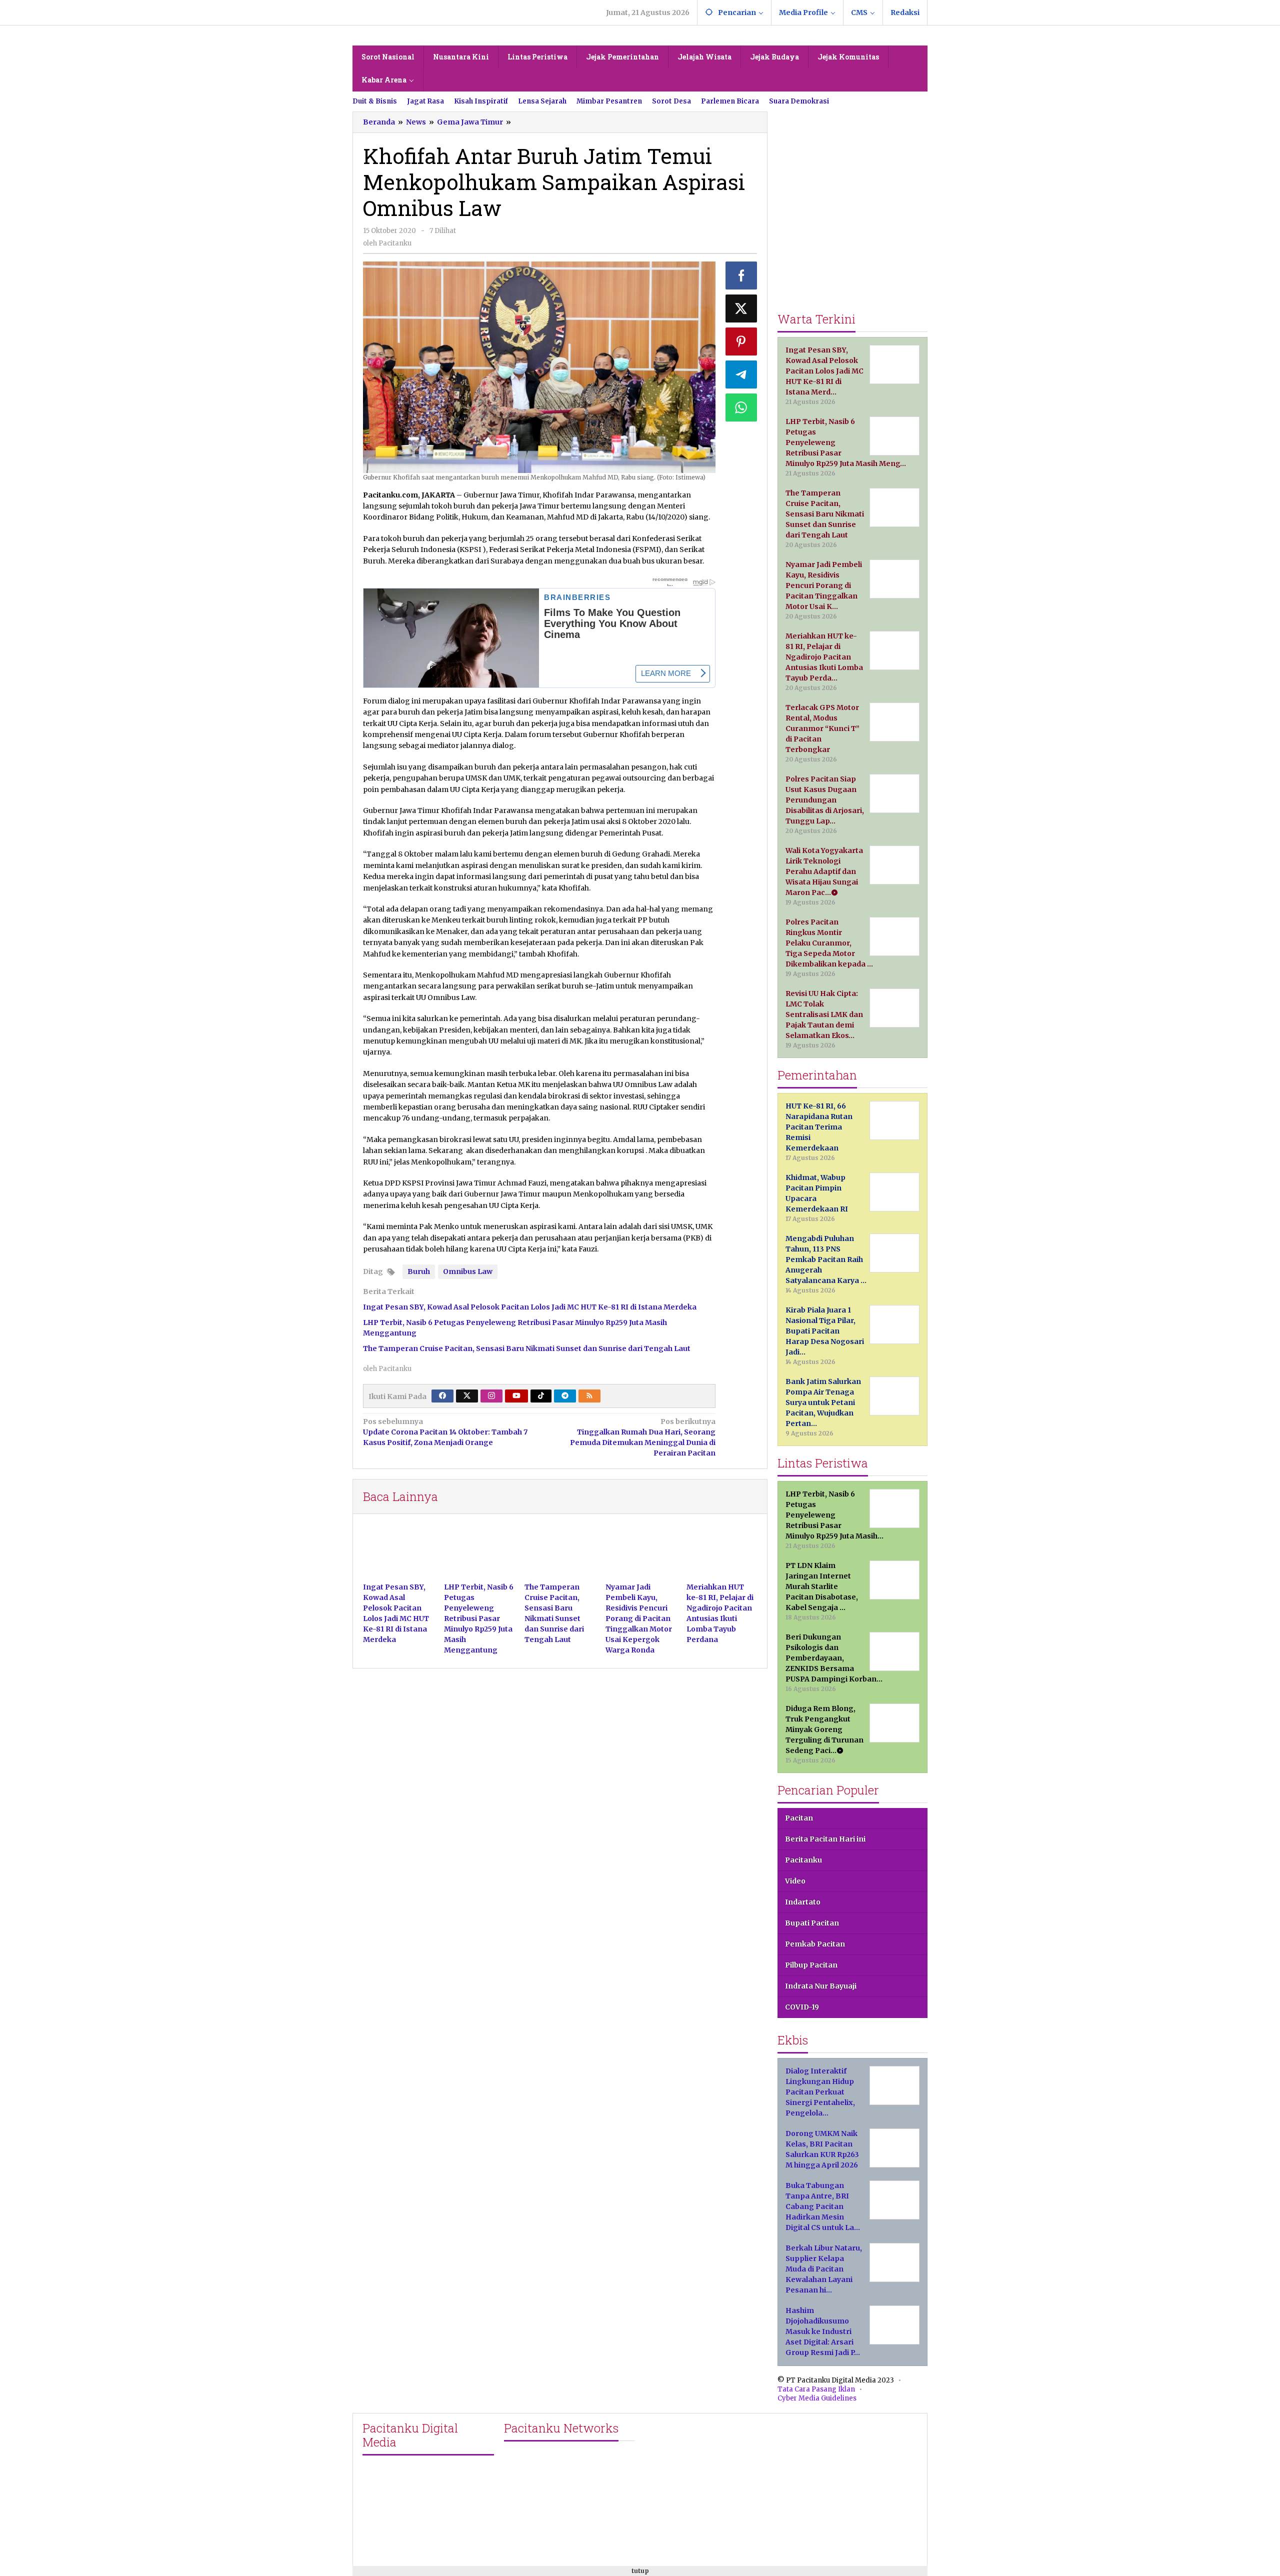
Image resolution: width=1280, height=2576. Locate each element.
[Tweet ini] (741, 308)
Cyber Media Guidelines (817, 2398)
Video (795, 1881)
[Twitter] (467, 1396)
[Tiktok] (541, 1396)
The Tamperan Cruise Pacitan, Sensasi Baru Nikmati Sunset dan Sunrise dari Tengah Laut (527, 1348)
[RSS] (589, 1396)
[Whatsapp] (741, 407)
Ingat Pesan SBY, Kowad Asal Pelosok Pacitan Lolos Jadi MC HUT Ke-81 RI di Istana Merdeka (530, 1307)
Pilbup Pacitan (811, 1965)
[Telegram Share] (741, 374)
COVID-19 (802, 2007)
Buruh (419, 1271)
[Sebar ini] (741, 275)
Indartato (803, 1902)
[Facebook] (442, 1396)
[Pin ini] (741, 341)
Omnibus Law (468, 1271)
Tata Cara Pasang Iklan (816, 2389)
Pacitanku (803, 1860)
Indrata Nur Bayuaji (821, 1986)
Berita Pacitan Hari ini (825, 1839)
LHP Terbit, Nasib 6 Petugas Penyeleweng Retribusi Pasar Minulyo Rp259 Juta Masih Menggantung (479, 1618)
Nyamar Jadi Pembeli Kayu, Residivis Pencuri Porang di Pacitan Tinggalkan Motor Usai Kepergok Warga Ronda (639, 1618)
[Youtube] (516, 1396)
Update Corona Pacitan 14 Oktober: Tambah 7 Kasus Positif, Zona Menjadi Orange (445, 1432)
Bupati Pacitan (812, 1923)
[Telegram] (565, 1396)
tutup (640, 2571)
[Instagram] (491, 1396)
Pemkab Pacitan (815, 1944)
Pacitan (799, 1818)
